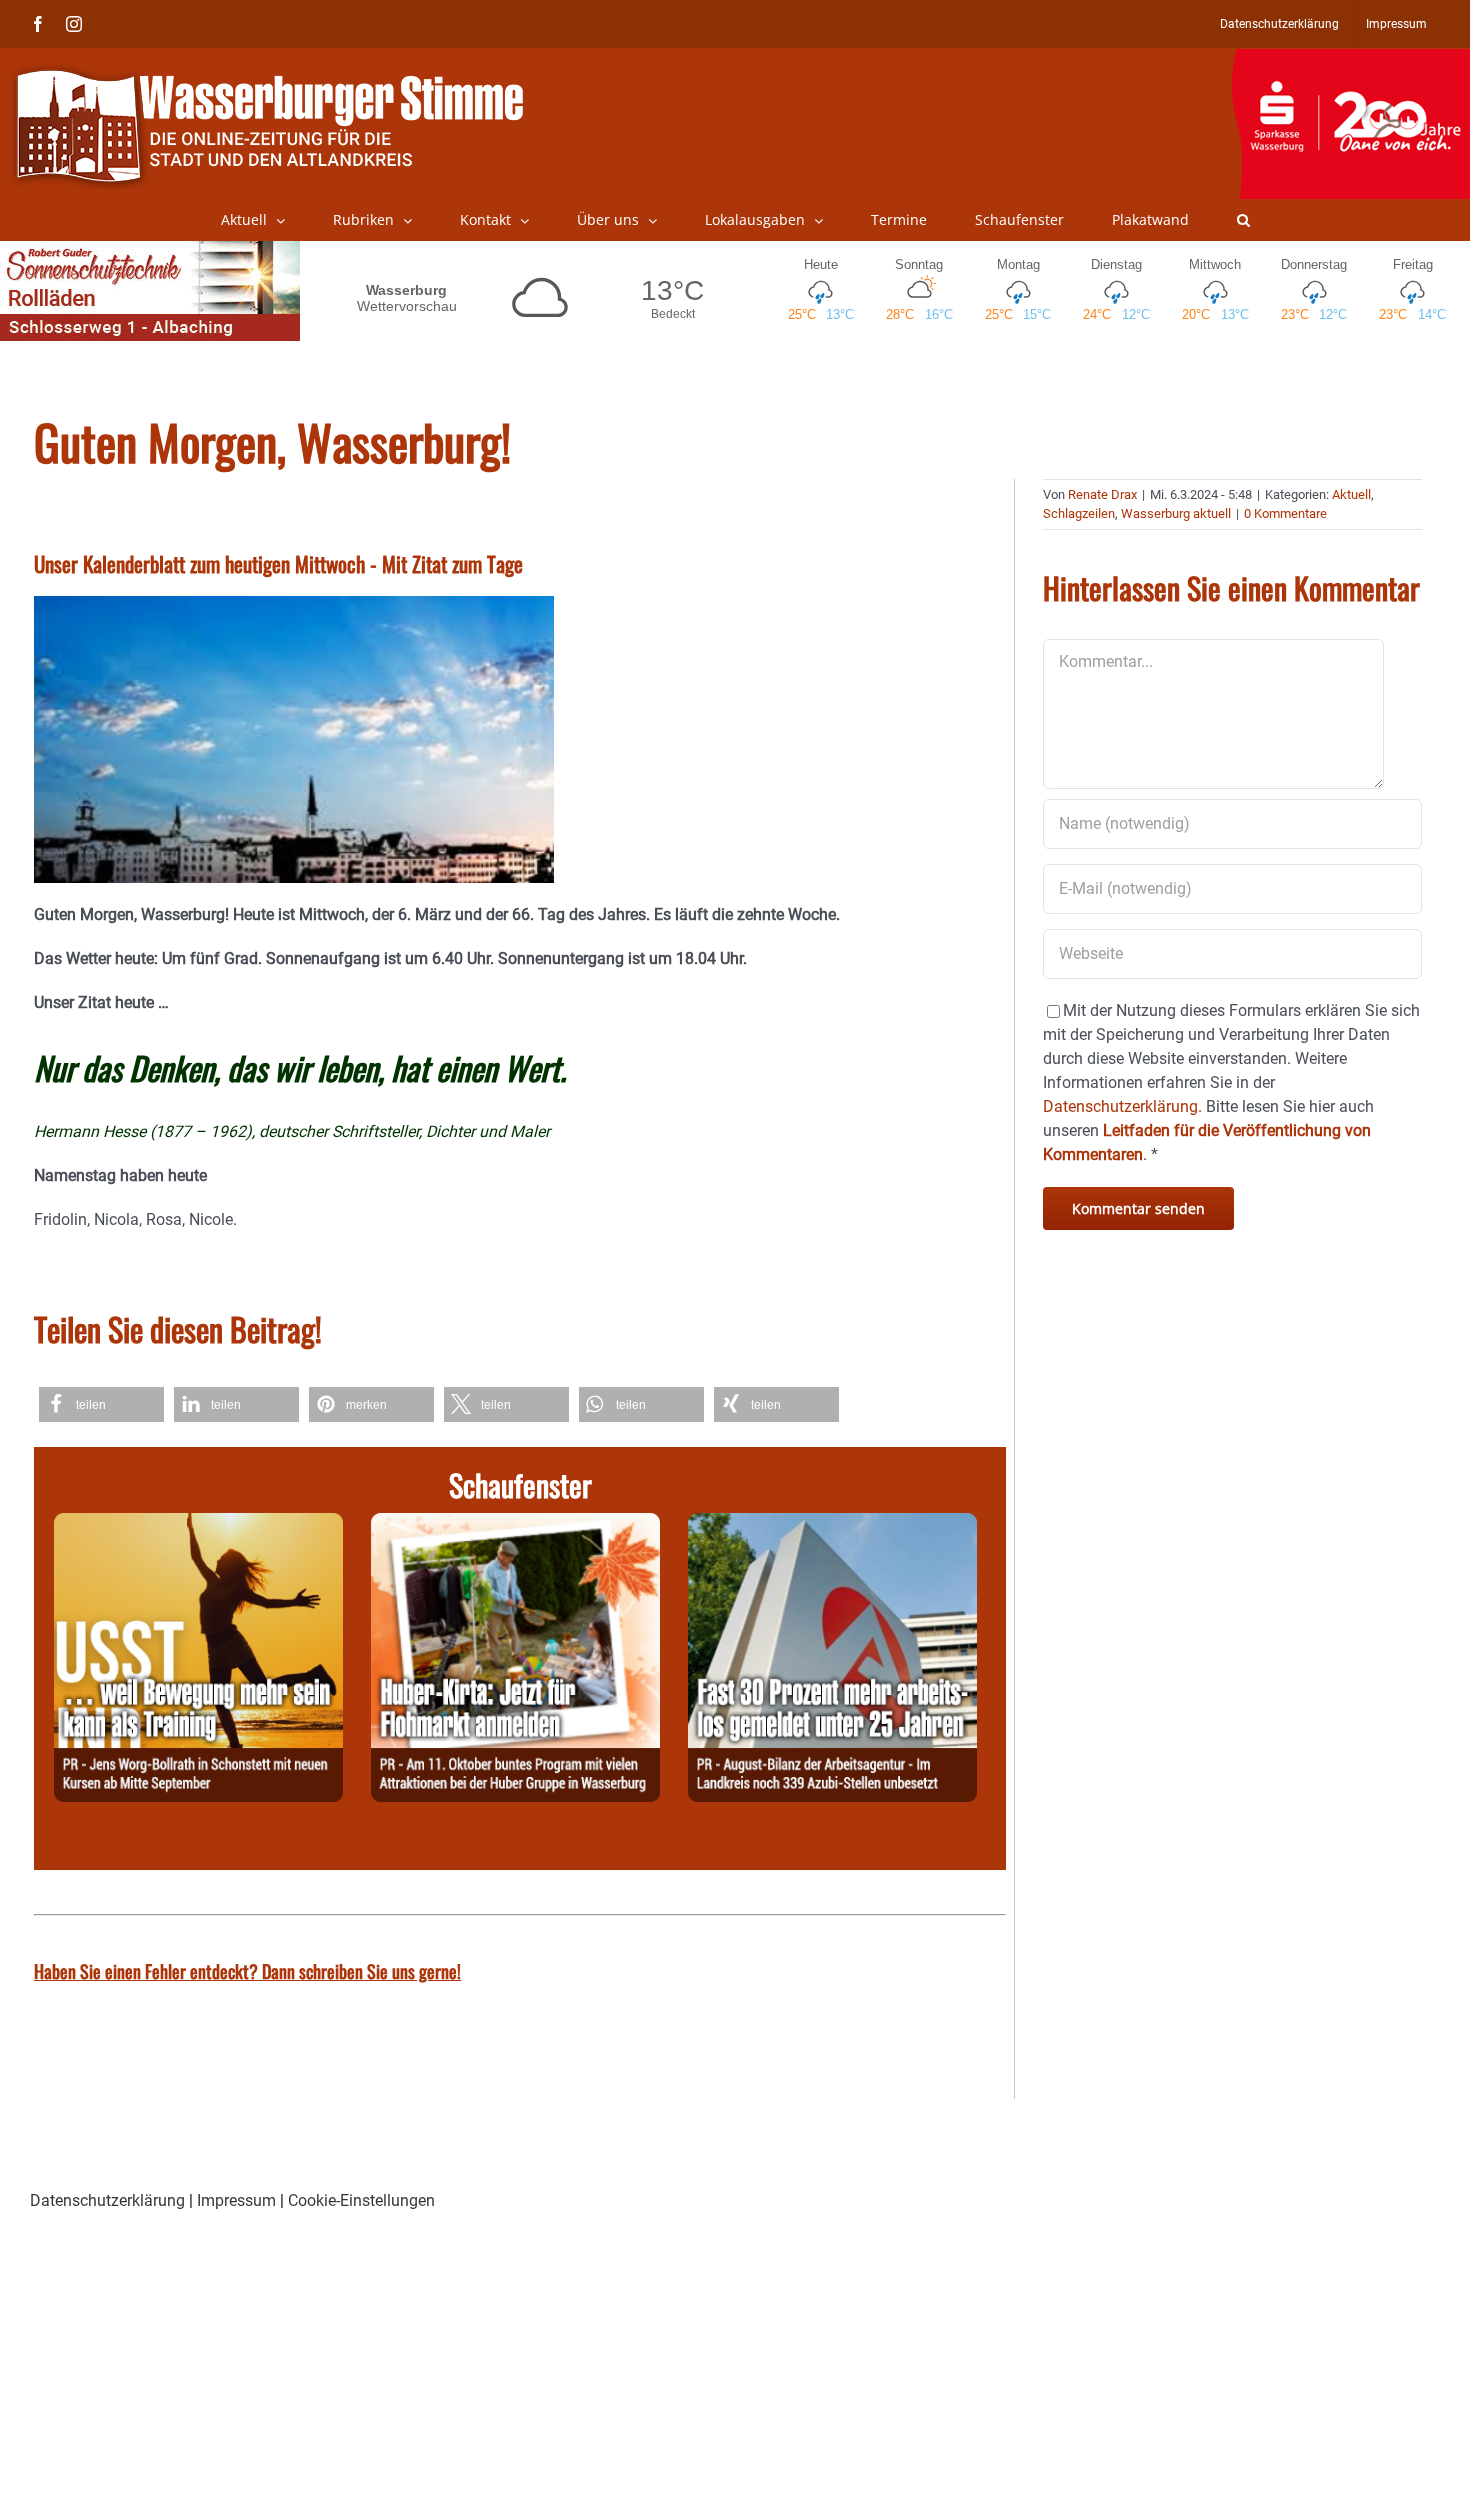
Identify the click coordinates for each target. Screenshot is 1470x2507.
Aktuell (1351, 494)
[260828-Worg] (198, 1524)
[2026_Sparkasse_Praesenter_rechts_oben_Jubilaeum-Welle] (1350, 59)
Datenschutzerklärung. (1122, 1106)
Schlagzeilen (1079, 513)
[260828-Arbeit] (832, 1524)
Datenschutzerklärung (107, 2200)
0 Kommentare (1285, 513)
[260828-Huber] (515, 1524)
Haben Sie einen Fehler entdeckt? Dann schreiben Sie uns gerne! (247, 1971)
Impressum (236, 2200)
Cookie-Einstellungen (361, 2200)
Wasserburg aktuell (1176, 513)
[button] (1243, 220)
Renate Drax (1102, 494)
